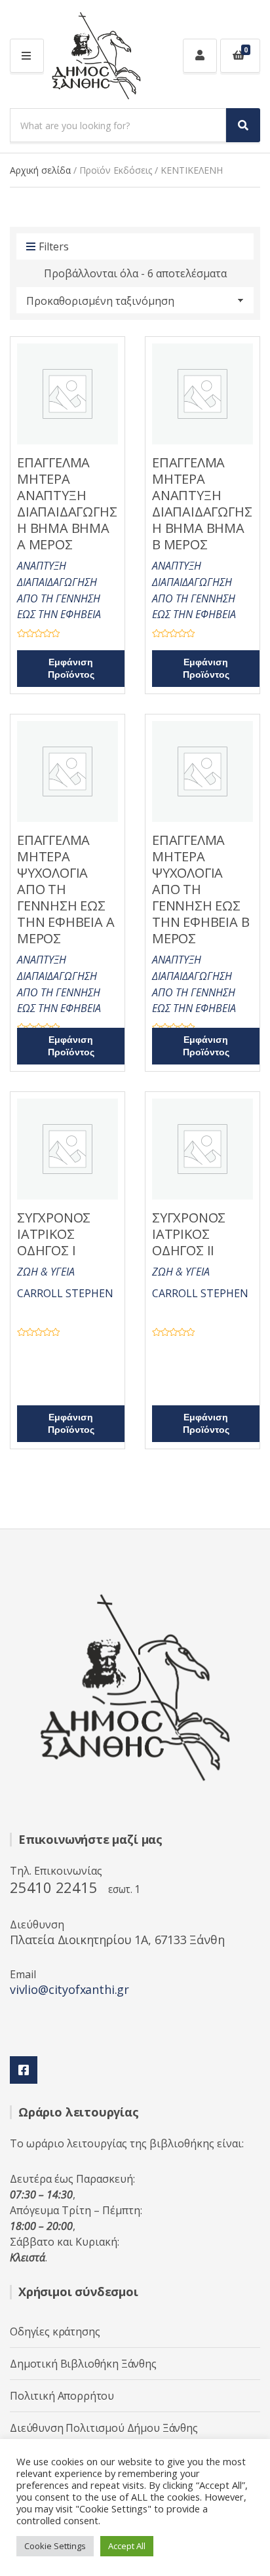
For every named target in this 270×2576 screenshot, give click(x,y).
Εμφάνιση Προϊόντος (71, 669)
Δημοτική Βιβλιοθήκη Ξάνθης (83, 2364)
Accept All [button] (127, 2546)
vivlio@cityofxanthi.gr (69, 1989)
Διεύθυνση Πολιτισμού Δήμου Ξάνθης (104, 2428)
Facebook (24, 2070)
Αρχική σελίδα (40, 170)
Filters (54, 246)
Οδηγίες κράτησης (55, 2332)
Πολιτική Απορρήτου (62, 2396)
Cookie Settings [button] (55, 2546)
